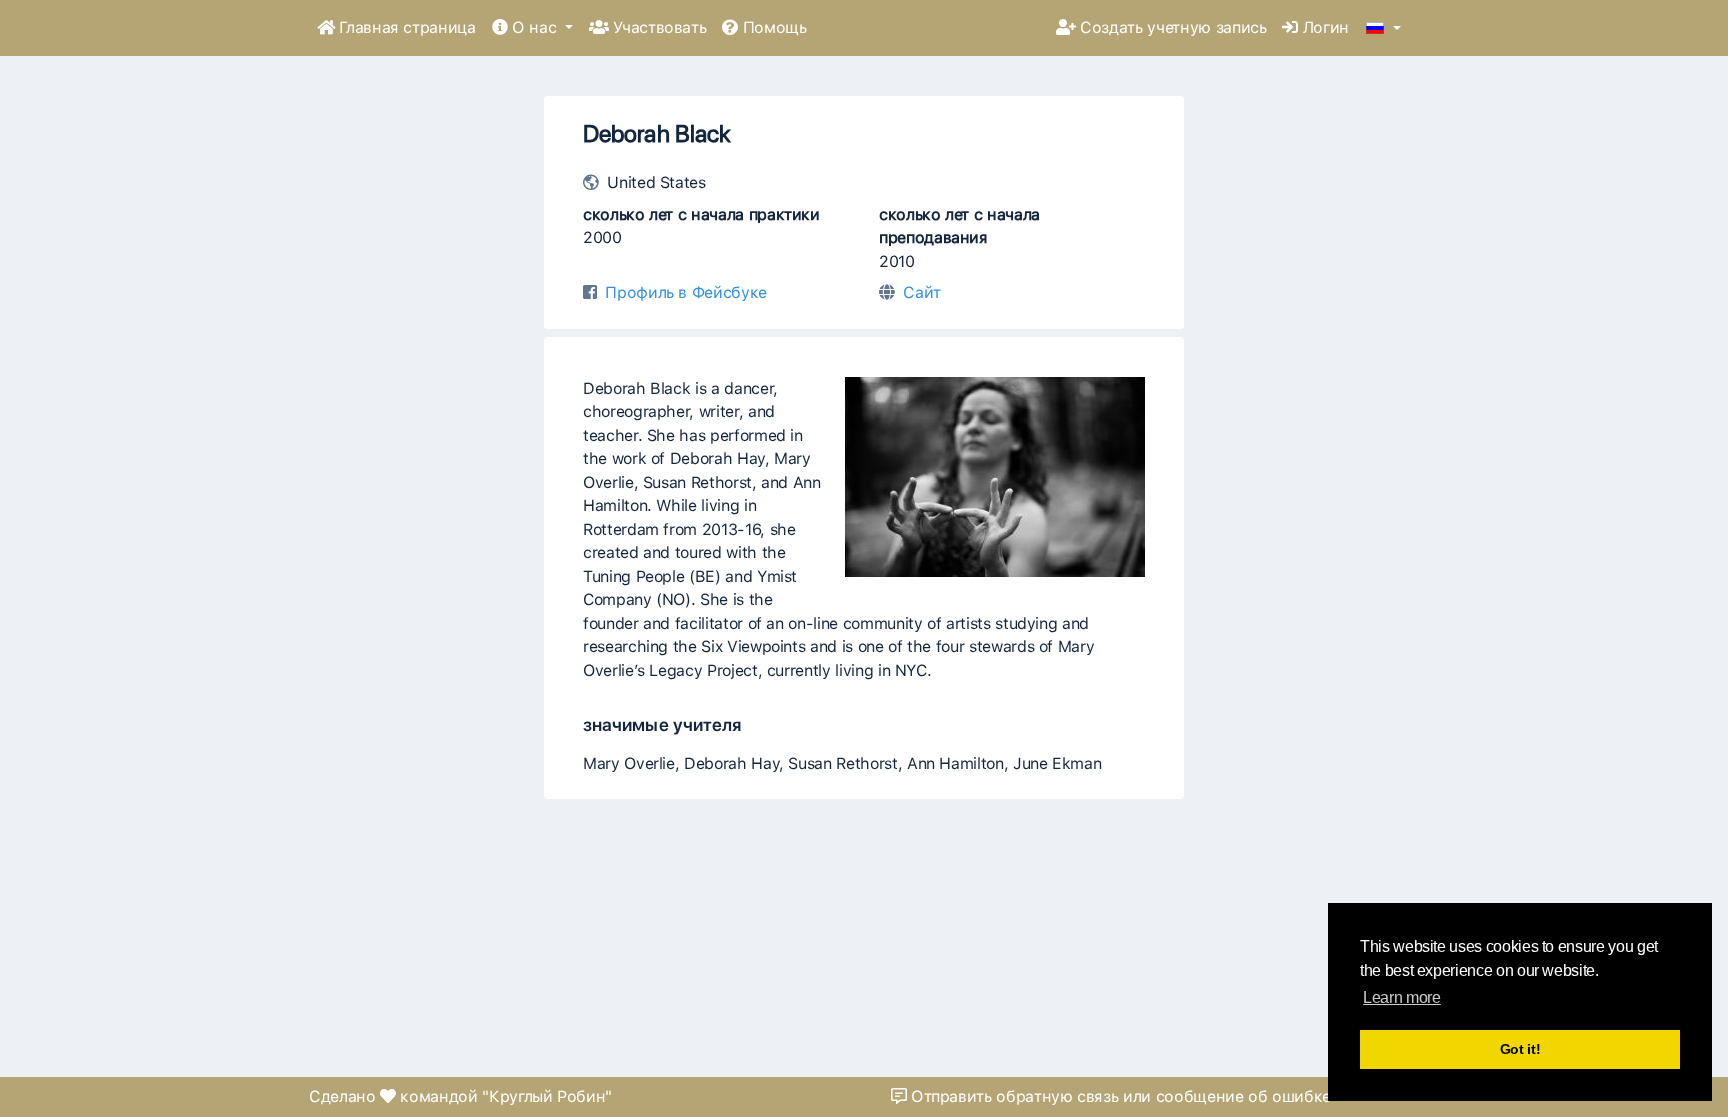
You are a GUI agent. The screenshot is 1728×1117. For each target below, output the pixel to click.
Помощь (772, 27)
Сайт (922, 292)
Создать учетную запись (1171, 27)
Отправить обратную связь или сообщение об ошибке (1118, 1096)
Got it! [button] (1520, 1049)
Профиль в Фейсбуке (686, 292)
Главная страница (405, 27)
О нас (534, 27)
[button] (1383, 29)
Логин (1323, 27)
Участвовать (658, 27)
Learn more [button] (1401, 997)
